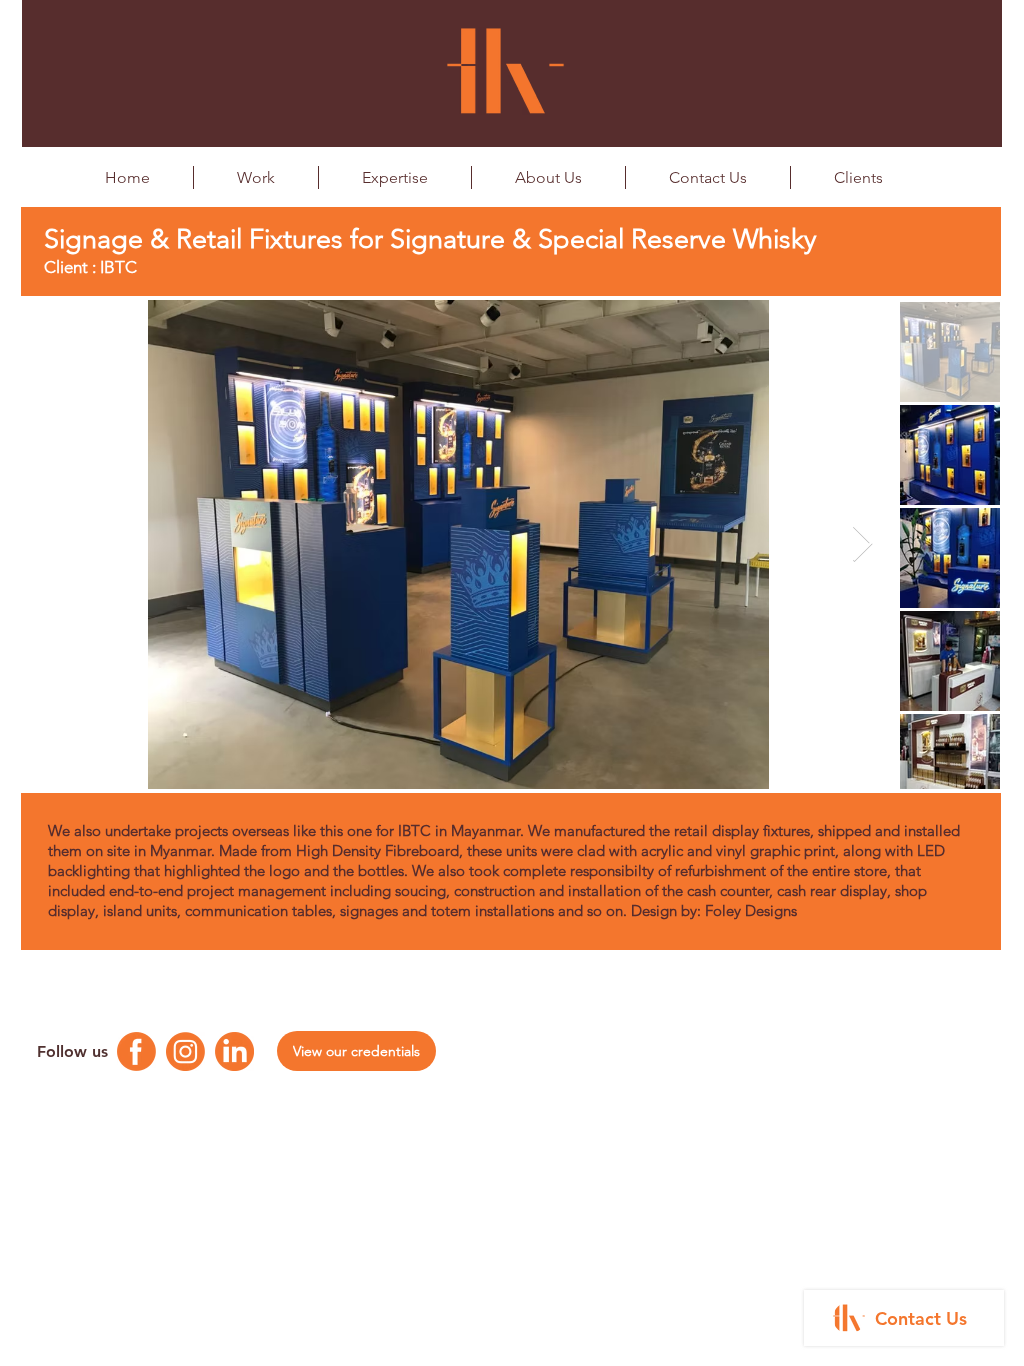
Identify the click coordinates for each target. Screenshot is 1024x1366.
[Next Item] (862, 544)
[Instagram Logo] (185, 1051)
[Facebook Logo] (136, 1051)
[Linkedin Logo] (234, 1051)
